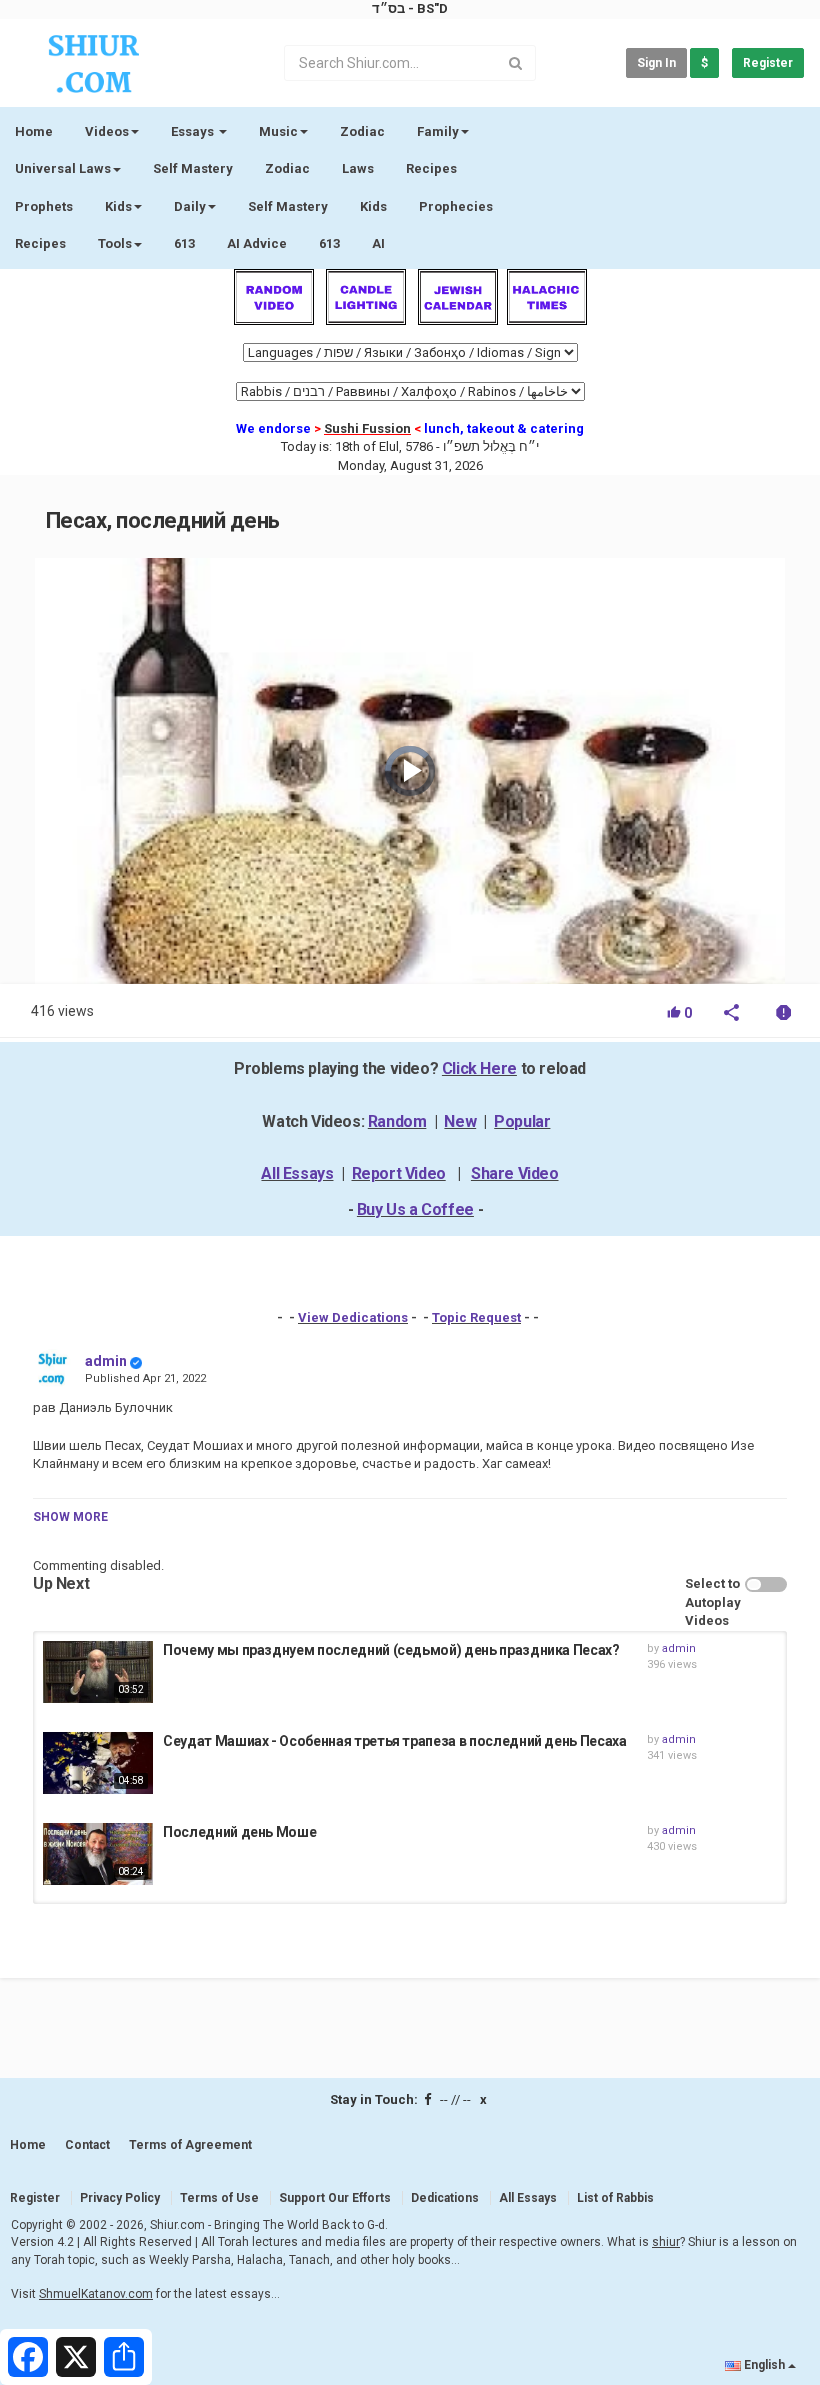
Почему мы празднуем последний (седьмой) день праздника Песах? (391, 1650)
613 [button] (329, 243)
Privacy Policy (120, 2198)
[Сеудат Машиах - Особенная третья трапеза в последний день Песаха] (98, 1763)
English (764, 2365)
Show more (70, 1517)
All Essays (297, 1173)
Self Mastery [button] (288, 206)
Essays (194, 131)
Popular (522, 1121)
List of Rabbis (615, 2198)
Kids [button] (118, 206)
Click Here (479, 1068)
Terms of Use (219, 2198)
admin (106, 1361)
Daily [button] (190, 206)
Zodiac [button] (362, 131)
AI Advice (257, 243)
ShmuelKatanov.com (96, 2294)
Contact (87, 2145)
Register (768, 63)
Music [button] (278, 131)
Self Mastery (193, 168)
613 (184, 243)
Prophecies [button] (456, 206)
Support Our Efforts (335, 2198)
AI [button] (378, 243)
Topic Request (476, 1317)
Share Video (515, 1173)
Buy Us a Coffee (415, 1209)
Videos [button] (107, 131)
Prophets (44, 206)
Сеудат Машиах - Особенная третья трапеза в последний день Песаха (395, 1741)
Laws (358, 168)
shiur (666, 2242)
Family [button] (438, 131)
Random (397, 1121)
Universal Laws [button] (63, 168)
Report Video (399, 1173)
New (460, 1121)
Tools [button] (115, 243)
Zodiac (287, 168)
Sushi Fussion (367, 428)
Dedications (445, 2198)
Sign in (656, 63)
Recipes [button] (40, 243)
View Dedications (353, 1317)
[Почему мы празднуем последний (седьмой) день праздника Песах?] (98, 1672)
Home (34, 131)
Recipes (431, 168)
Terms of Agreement (190, 2145)
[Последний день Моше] (98, 1854)
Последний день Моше (239, 1832)
